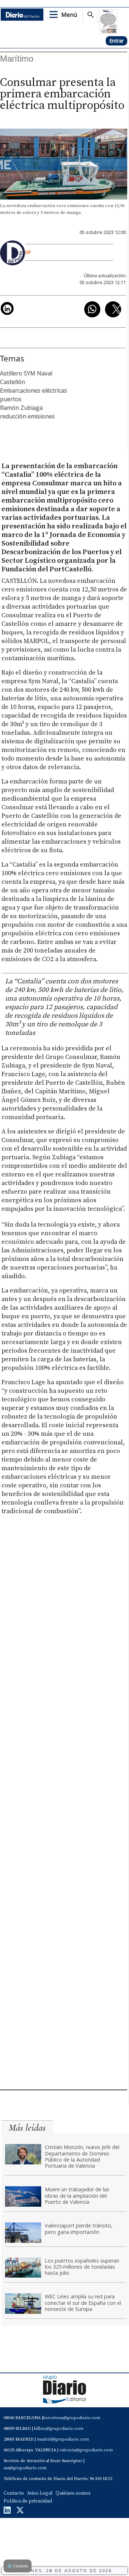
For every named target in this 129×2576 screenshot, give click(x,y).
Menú (69, 15)
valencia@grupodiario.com (86, 2450)
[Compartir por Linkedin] (7, 308)
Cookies (18, 2566)
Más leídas (27, 2128)
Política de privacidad (28, 2501)
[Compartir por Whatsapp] (92, 309)
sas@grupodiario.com (25, 2468)
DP (28, 252)
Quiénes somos (73, 2493)
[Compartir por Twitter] (113, 309)
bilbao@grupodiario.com (59, 2429)
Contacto (14, 2493)
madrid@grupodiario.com (63, 2439)
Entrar (116, 41)
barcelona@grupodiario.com (72, 2418)
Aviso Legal (40, 2493)
